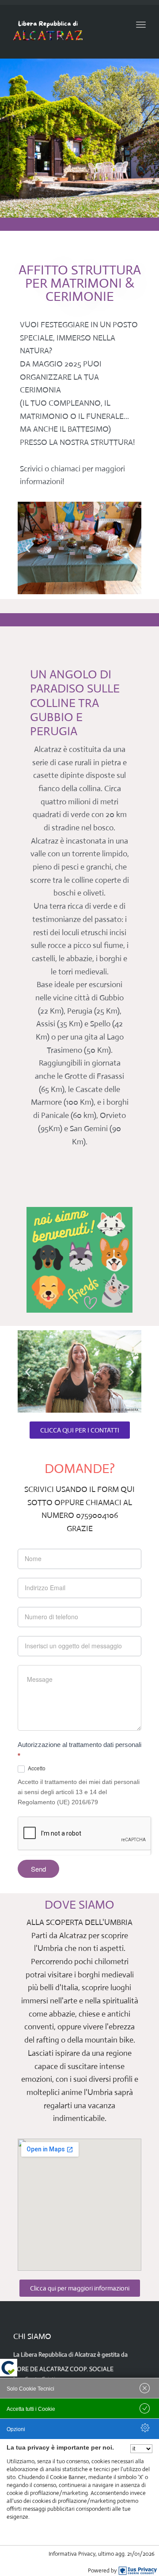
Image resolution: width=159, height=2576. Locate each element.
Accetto (36, 1768)
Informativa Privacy (72, 2554)
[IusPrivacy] (138, 2571)
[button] (28, 548)
